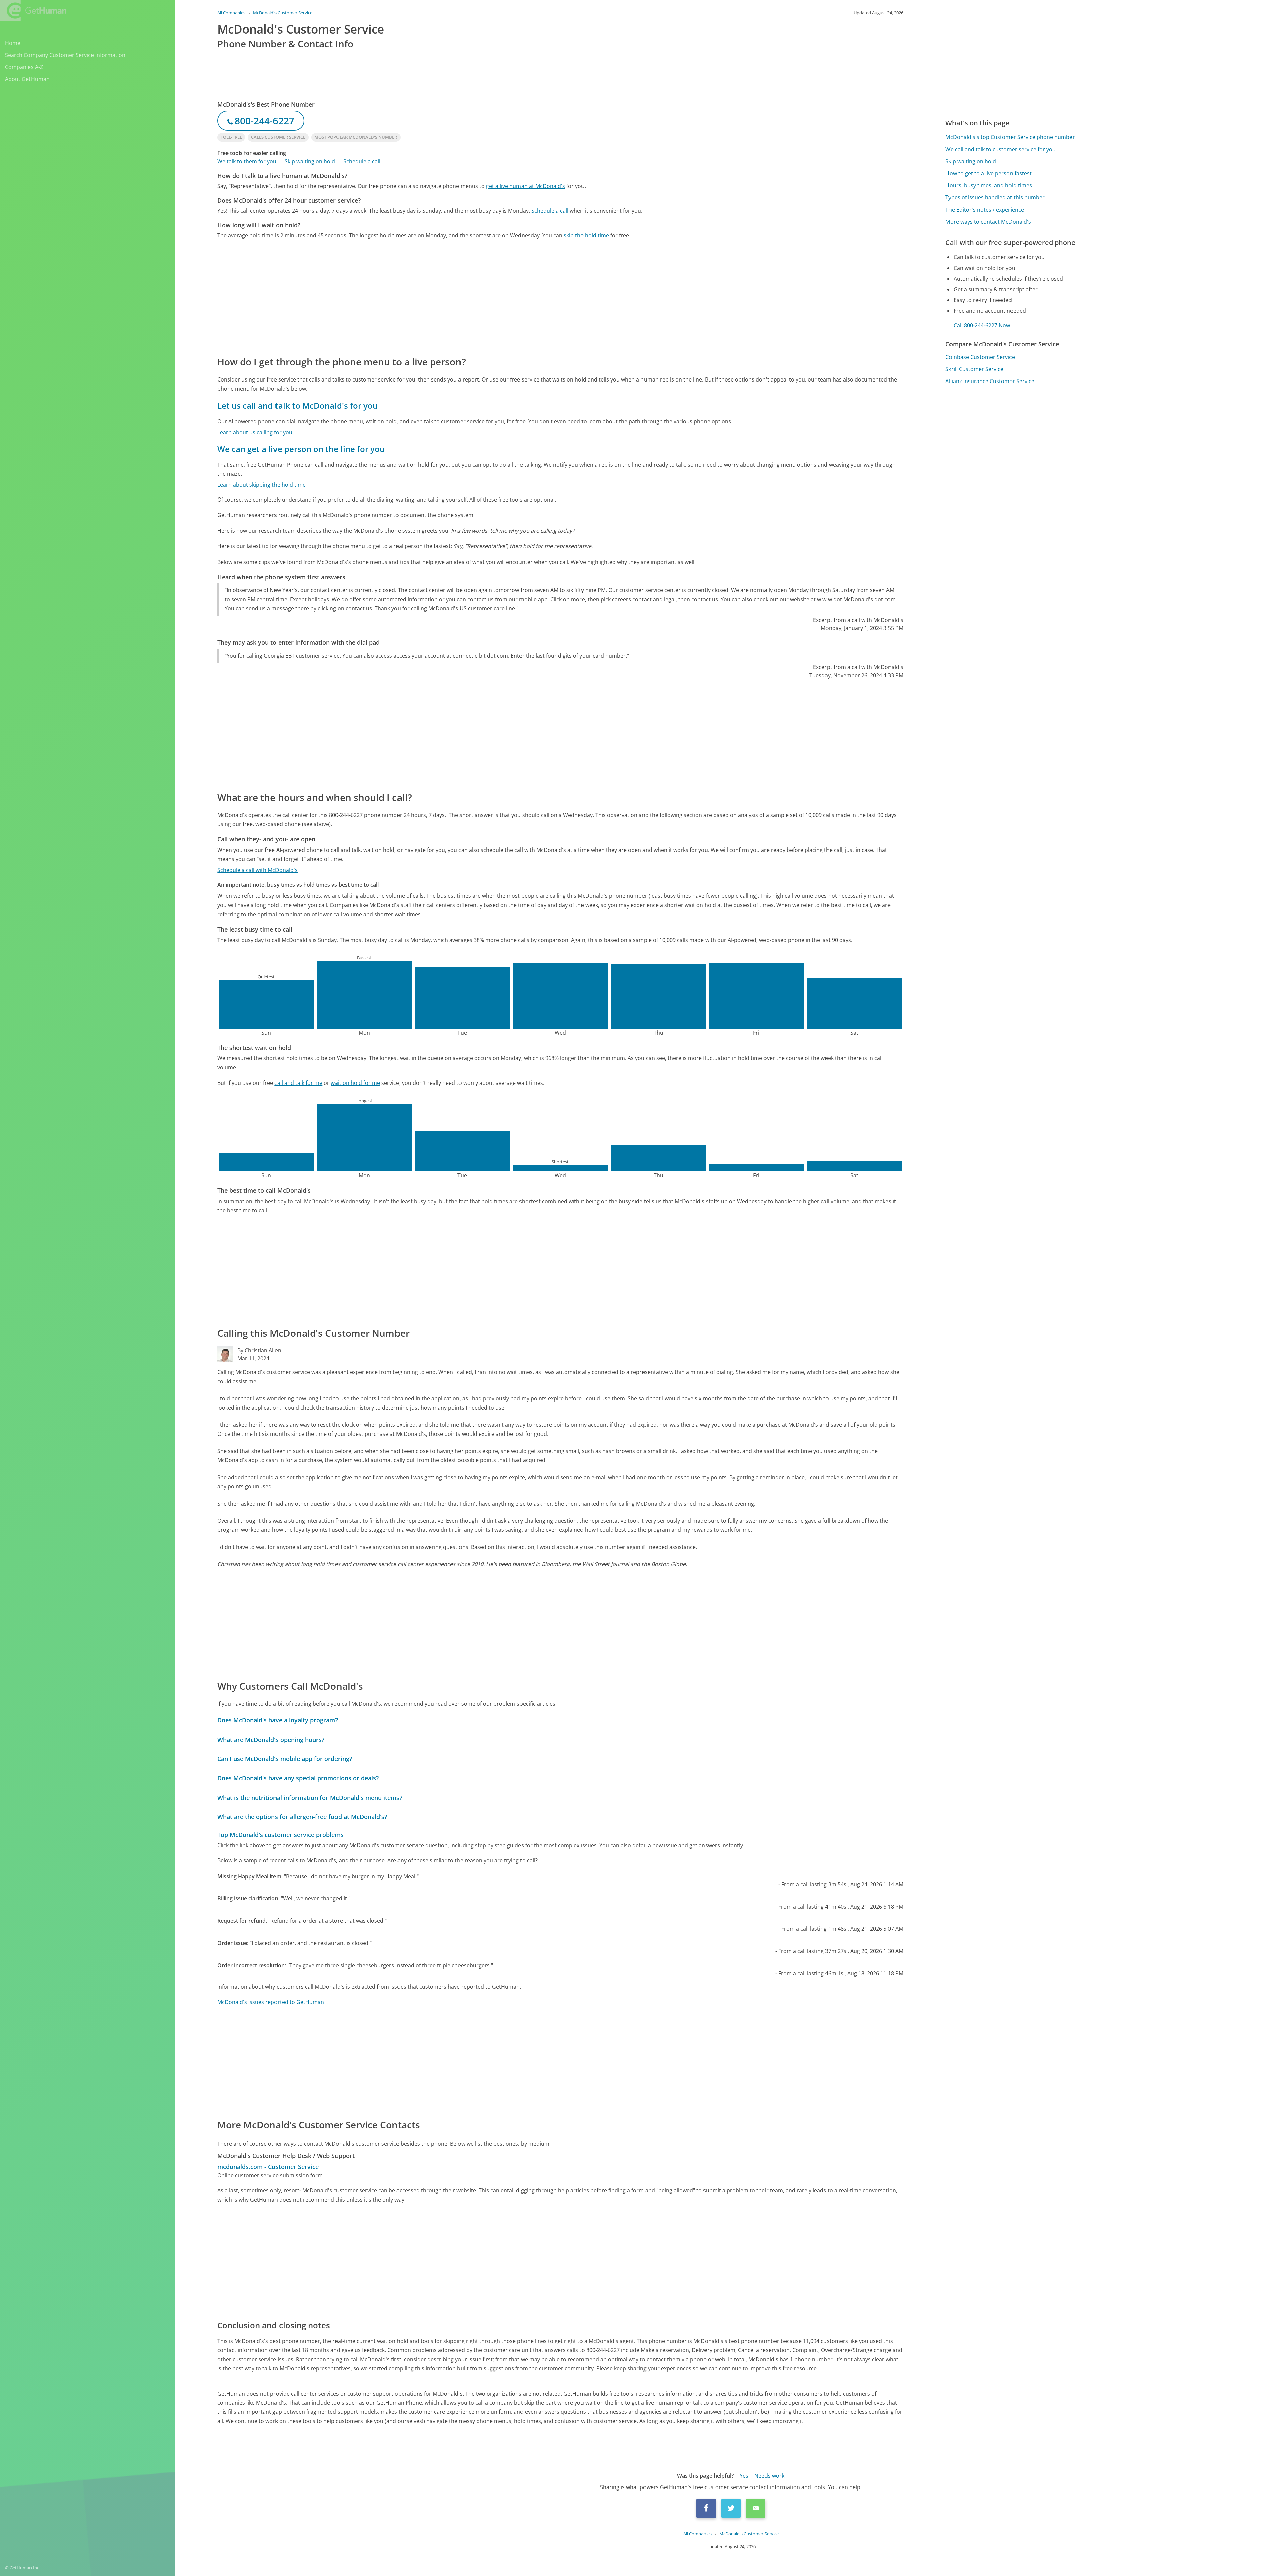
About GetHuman (27, 79)
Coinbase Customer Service (980, 357)
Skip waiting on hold (310, 161)
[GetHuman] (33, 10)
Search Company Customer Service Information (65, 55)
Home (13, 43)
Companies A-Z (24, 67)
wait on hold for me (355, 1083)
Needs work (769, 2476)
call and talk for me (298, 1083)
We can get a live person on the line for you (301, 449)
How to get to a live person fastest (989, 173)
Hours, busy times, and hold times (989, 185)
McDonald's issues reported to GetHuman (271, 2002)
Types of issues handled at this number (995, 197)
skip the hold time (586, 235)
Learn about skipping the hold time (261, 485)
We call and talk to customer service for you (1001, 149)
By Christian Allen (259, 1350)
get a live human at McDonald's (526, 186)
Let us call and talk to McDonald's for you (297, 405)
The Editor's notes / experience (985, 210)
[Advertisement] (418, 297)
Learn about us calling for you (255, 432)
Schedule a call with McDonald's (257, 870)
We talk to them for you (247, 161)
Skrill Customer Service (974, 369)
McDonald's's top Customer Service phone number (1010, 137)
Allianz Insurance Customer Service (990, 381)
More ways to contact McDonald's (988, 222)
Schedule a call (362, 161)
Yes (744, 2476)
